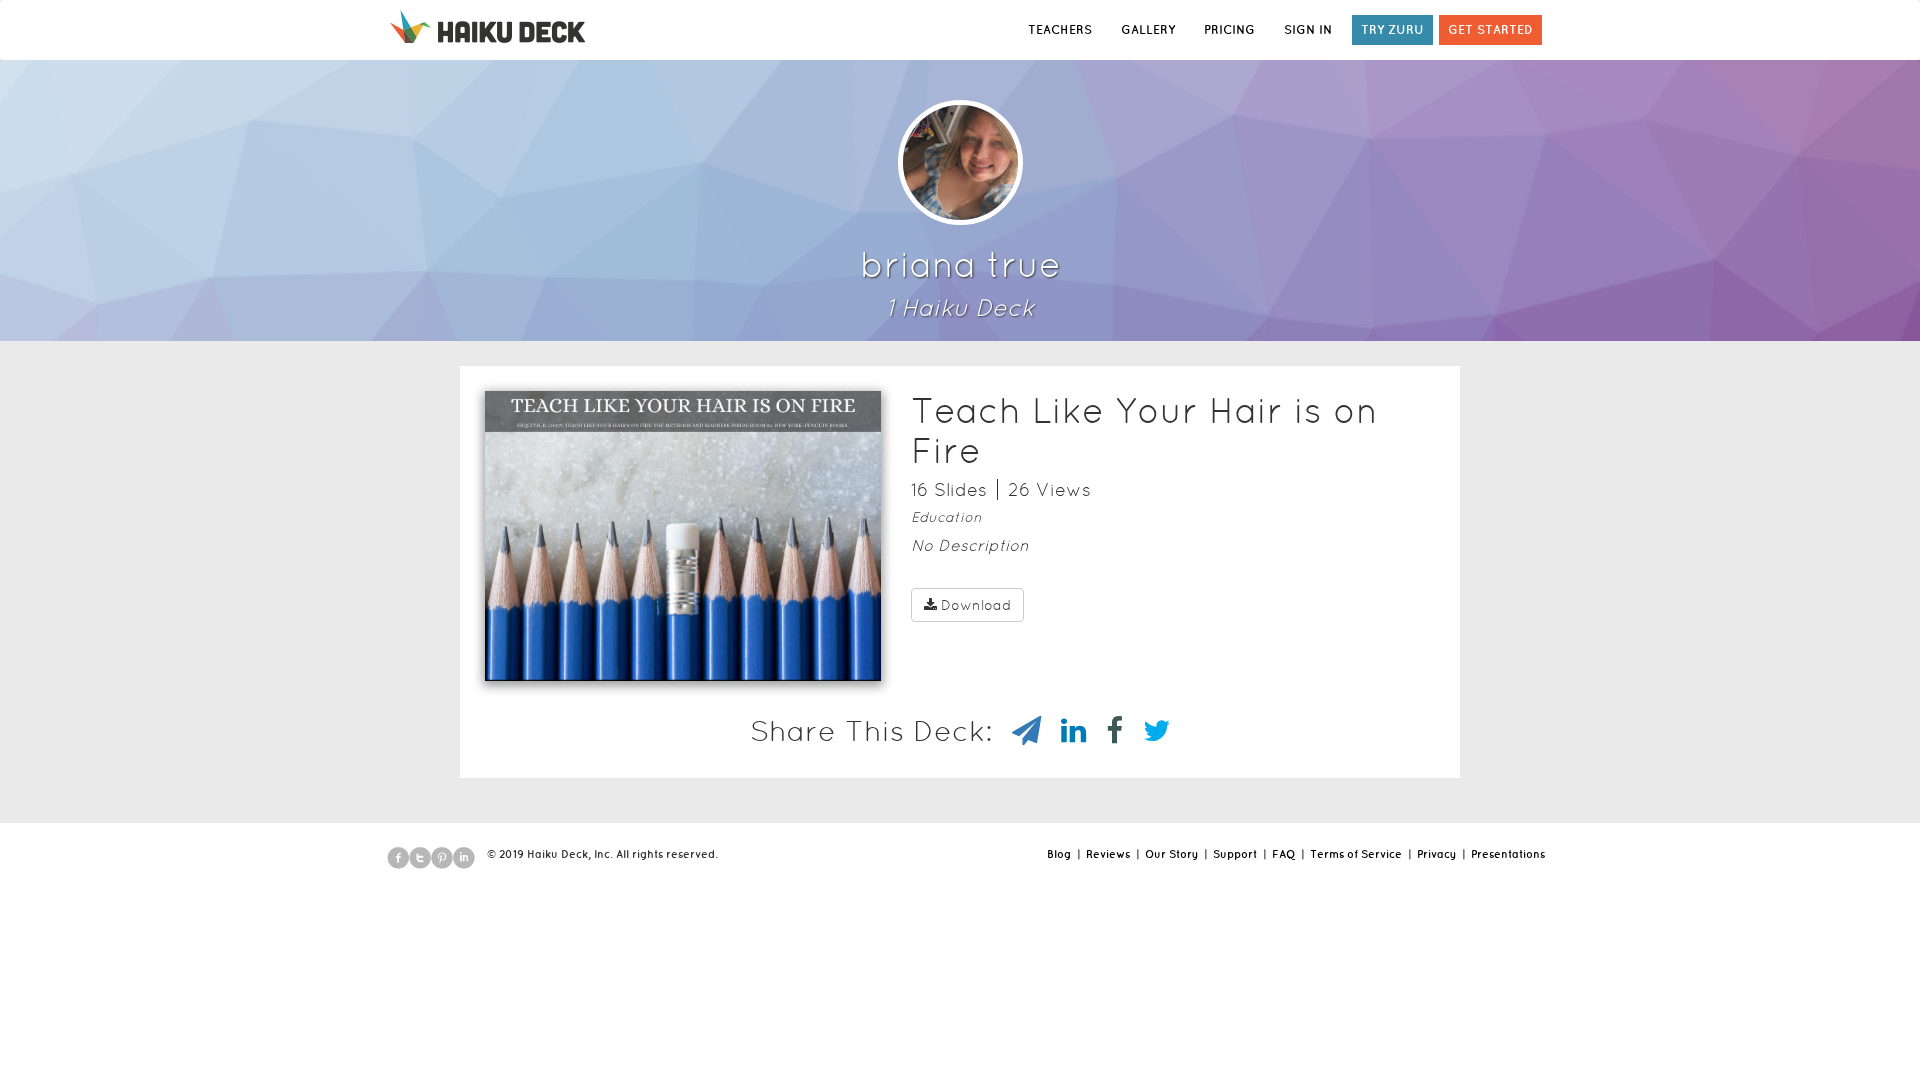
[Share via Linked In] (1063, 731)
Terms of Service (1356, 854)
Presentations (1508, 854)
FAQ (1283, 854)
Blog (1059, 854)
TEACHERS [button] (1060, 29)
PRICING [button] (1229, 29)
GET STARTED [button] (1490, 29)
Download (976, 605)
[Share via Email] (1016, 731)
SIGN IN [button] (1308, 29)
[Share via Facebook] (1104, 731)
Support (1235, 854)
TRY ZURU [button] (1392, 29)
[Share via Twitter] (1146, 731)
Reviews (1108, 854)
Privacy (1436, 854)
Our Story (1171, 854)
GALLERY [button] (1148, 29)
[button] (647, 655)
